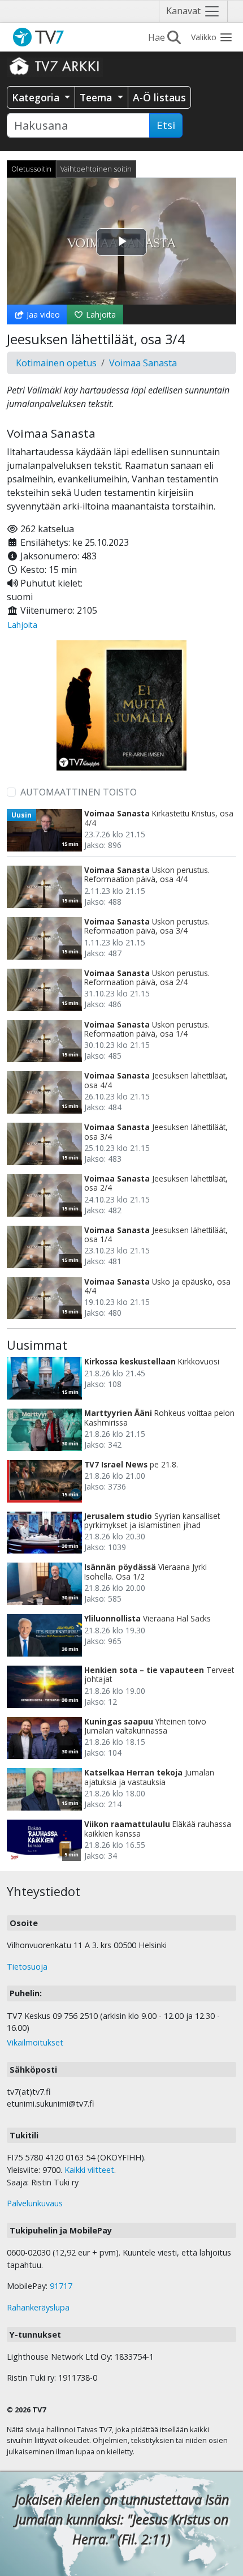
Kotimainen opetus (56, 363)
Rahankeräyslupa (38, 2307)
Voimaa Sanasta (143, 363)
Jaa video (42, 314)
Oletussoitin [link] (31, 169)
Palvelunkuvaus (35, 2203)
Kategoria (37, 97)
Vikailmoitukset (35, 2042)
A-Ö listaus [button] (159, 97)
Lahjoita (100, 314)
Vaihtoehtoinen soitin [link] (96, 169)
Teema (97, 97)
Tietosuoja (27, 1967)
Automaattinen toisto (79, 792)
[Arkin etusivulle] (55, 66)
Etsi (166, 125)
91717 (61, 2286)
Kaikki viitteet (89, 2170)
